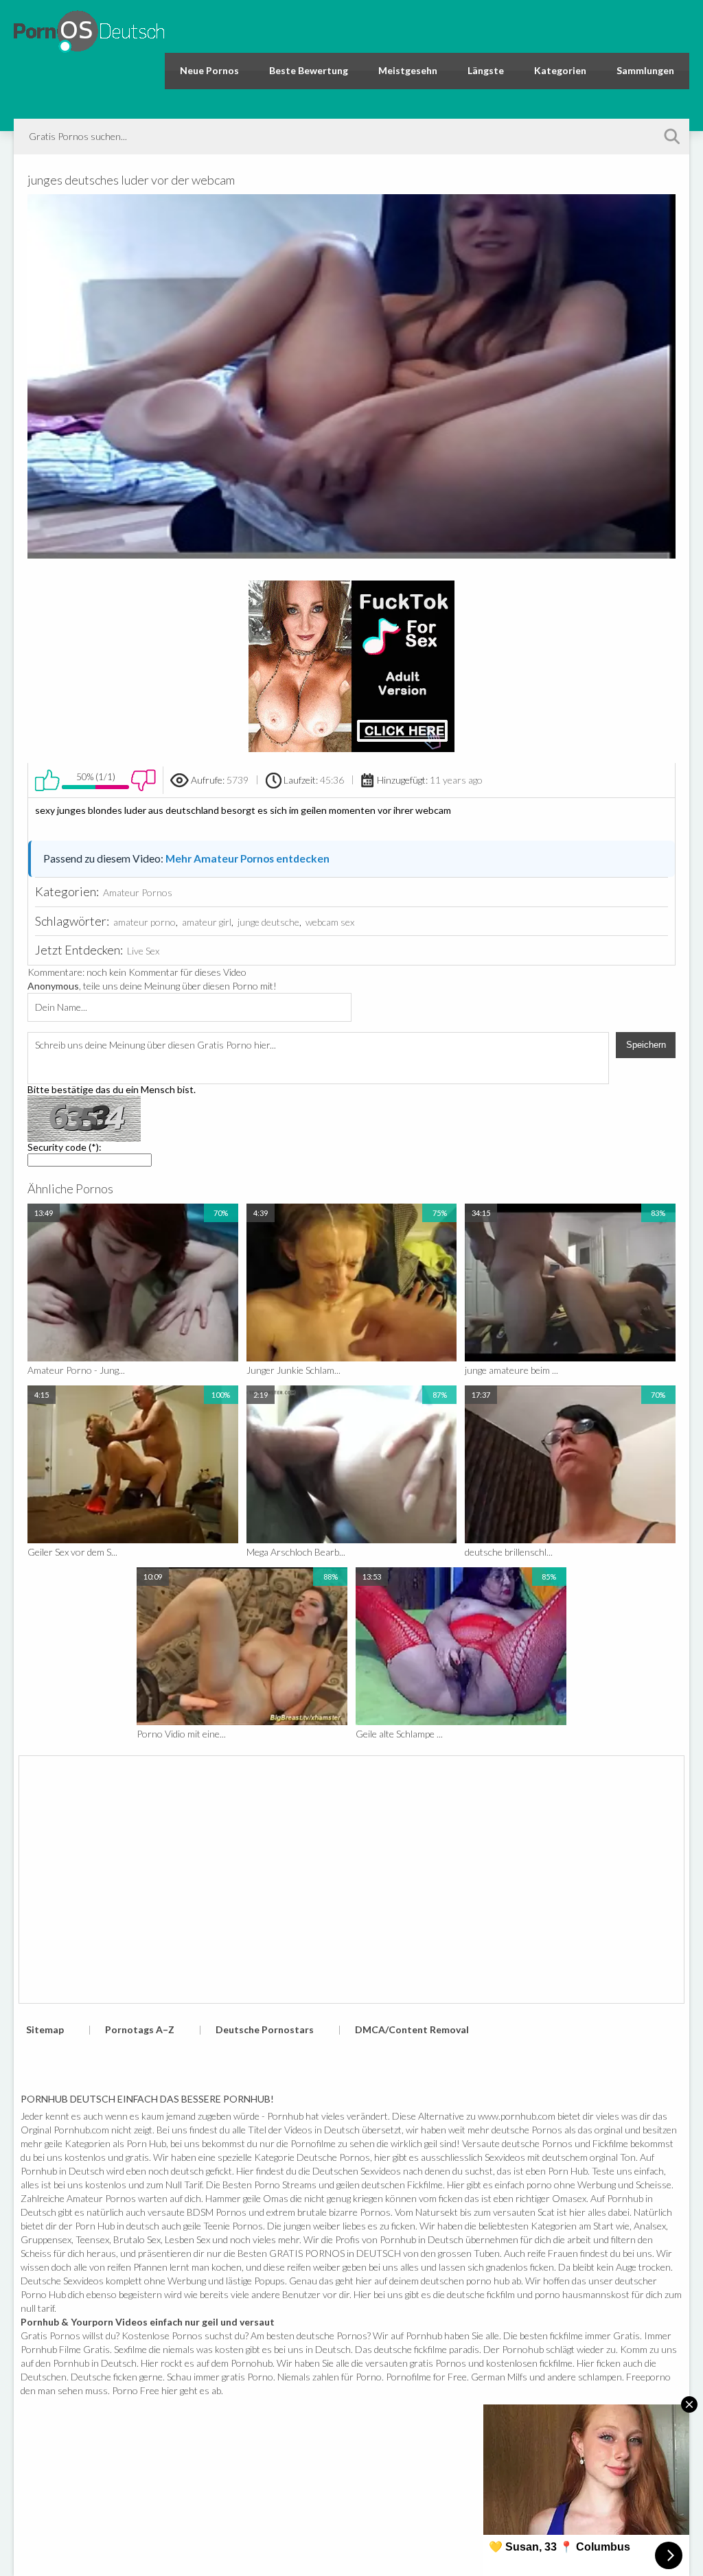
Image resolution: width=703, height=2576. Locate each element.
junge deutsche (268, 922)
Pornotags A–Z (140, 2029)
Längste (486, 70)
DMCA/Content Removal (412, 2029)
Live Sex (143, 951)
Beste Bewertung (309, 70)
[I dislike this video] (143, 780)
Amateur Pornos (138, 892)
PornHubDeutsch (89, 29)
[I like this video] (47, 780)
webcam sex (330, 922)
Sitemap (45, 2029)
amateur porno (145, 922)
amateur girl (207, 922)
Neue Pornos (209, 70)
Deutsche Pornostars (265, 2029)
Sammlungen (645, 70)
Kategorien (560, 70)
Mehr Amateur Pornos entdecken (247, 858)
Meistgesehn (408, 70)
